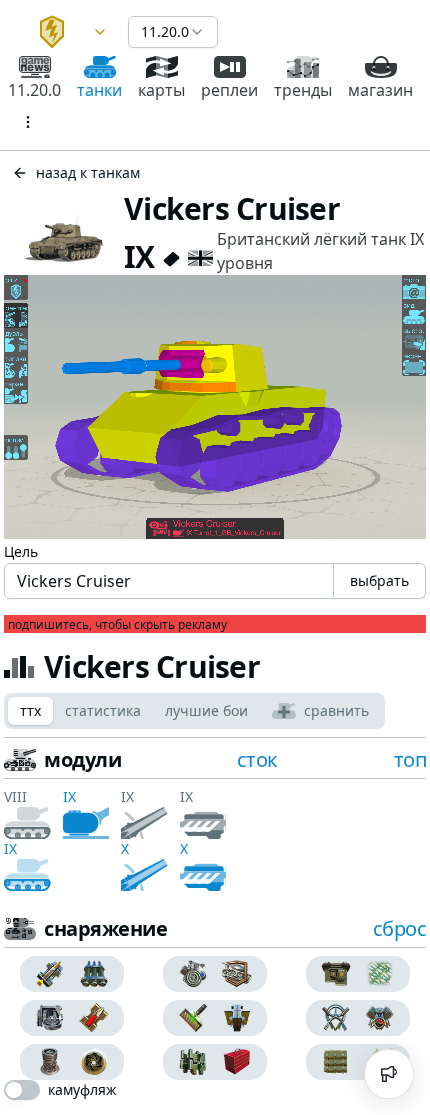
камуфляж (82, 1090)
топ (410, 759)
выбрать (379, 580)
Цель (21, 551)
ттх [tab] (30, 710)
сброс (400, 928)
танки (99, 90)
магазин (380, 90)
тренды (303, 90)
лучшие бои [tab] (206, 710)
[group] (71, 974)
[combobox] (64, 32)
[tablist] (194, 711)
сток (257, 759)
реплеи (229, 90)
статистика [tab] (103, 710)
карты (161, 90)
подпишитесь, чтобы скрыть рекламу (117, 625)
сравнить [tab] (336, 710)
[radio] (46, 974)
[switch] (22, 1090)
